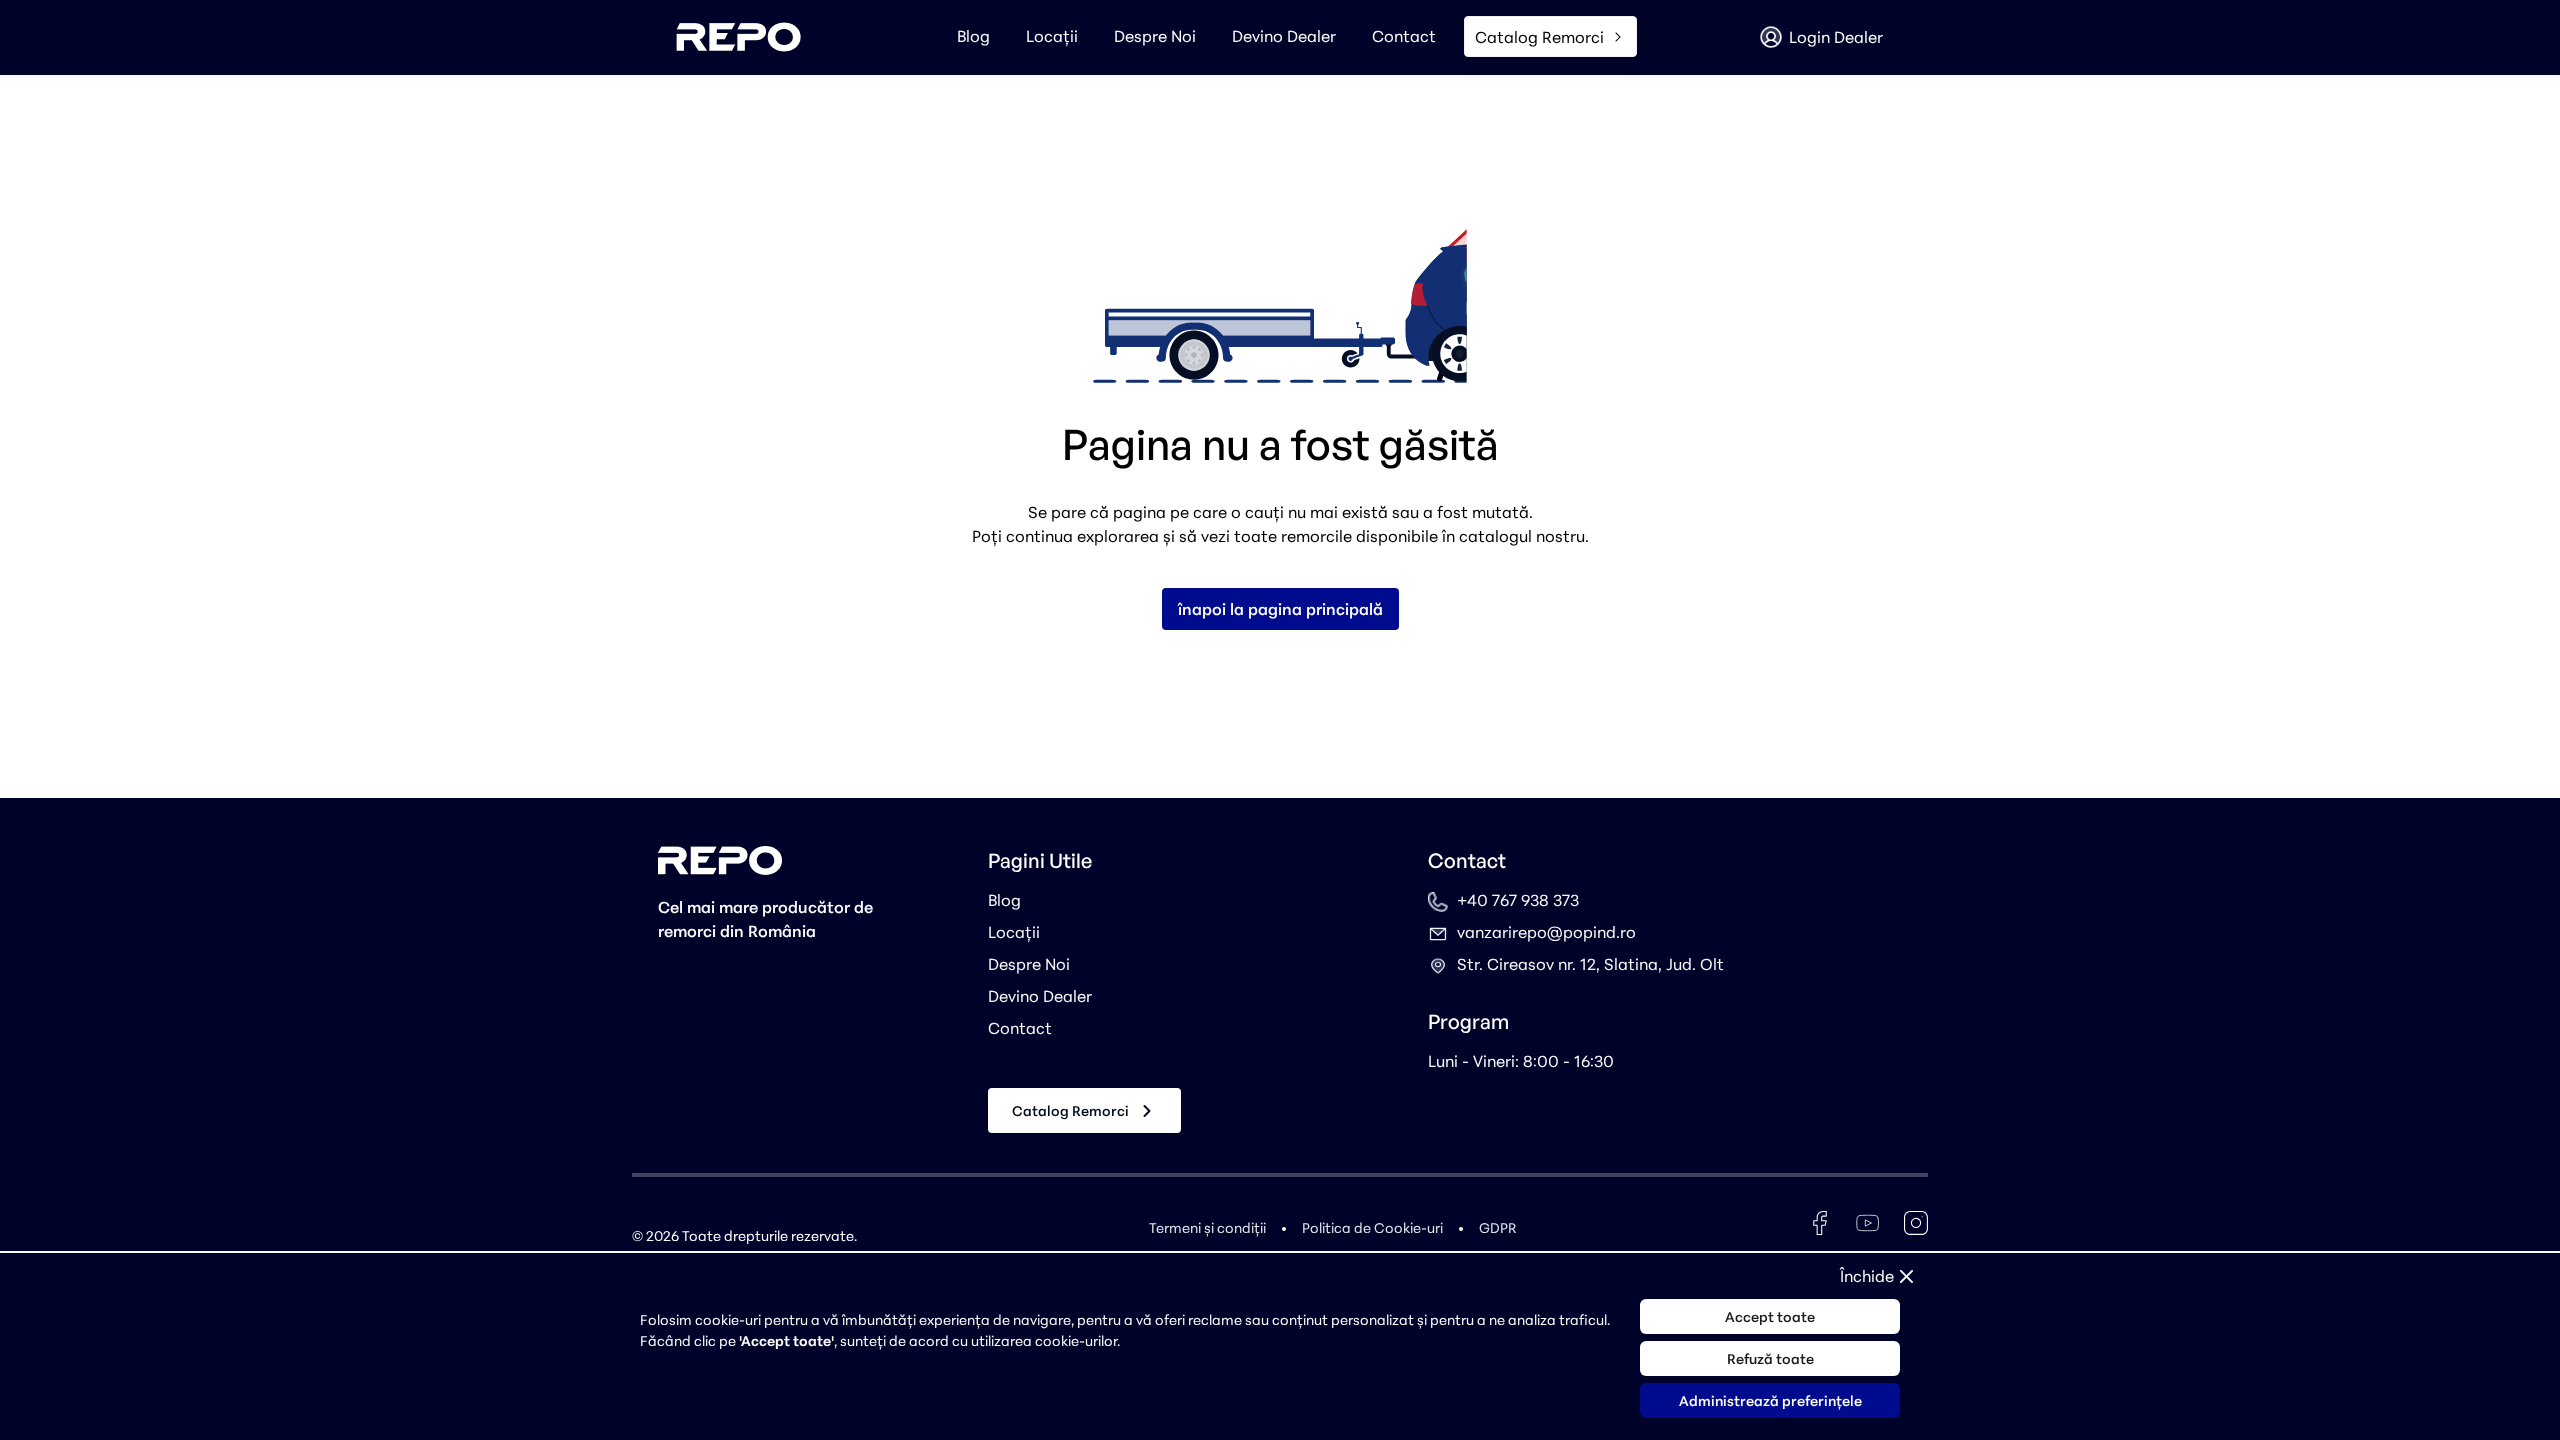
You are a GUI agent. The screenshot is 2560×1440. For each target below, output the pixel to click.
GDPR (1497, 1227)
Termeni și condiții (1207, 1227)
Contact (1404, 36)
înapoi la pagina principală (1280, 609)
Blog (973, 36)
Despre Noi (1155, 36)
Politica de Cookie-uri (1372, 1227)
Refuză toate (1770, 1358)
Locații (1052, 36)
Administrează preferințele (1770, 1400)
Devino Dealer (1284, 36)
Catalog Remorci (1070, 1110)
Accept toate (1770, 1316)
